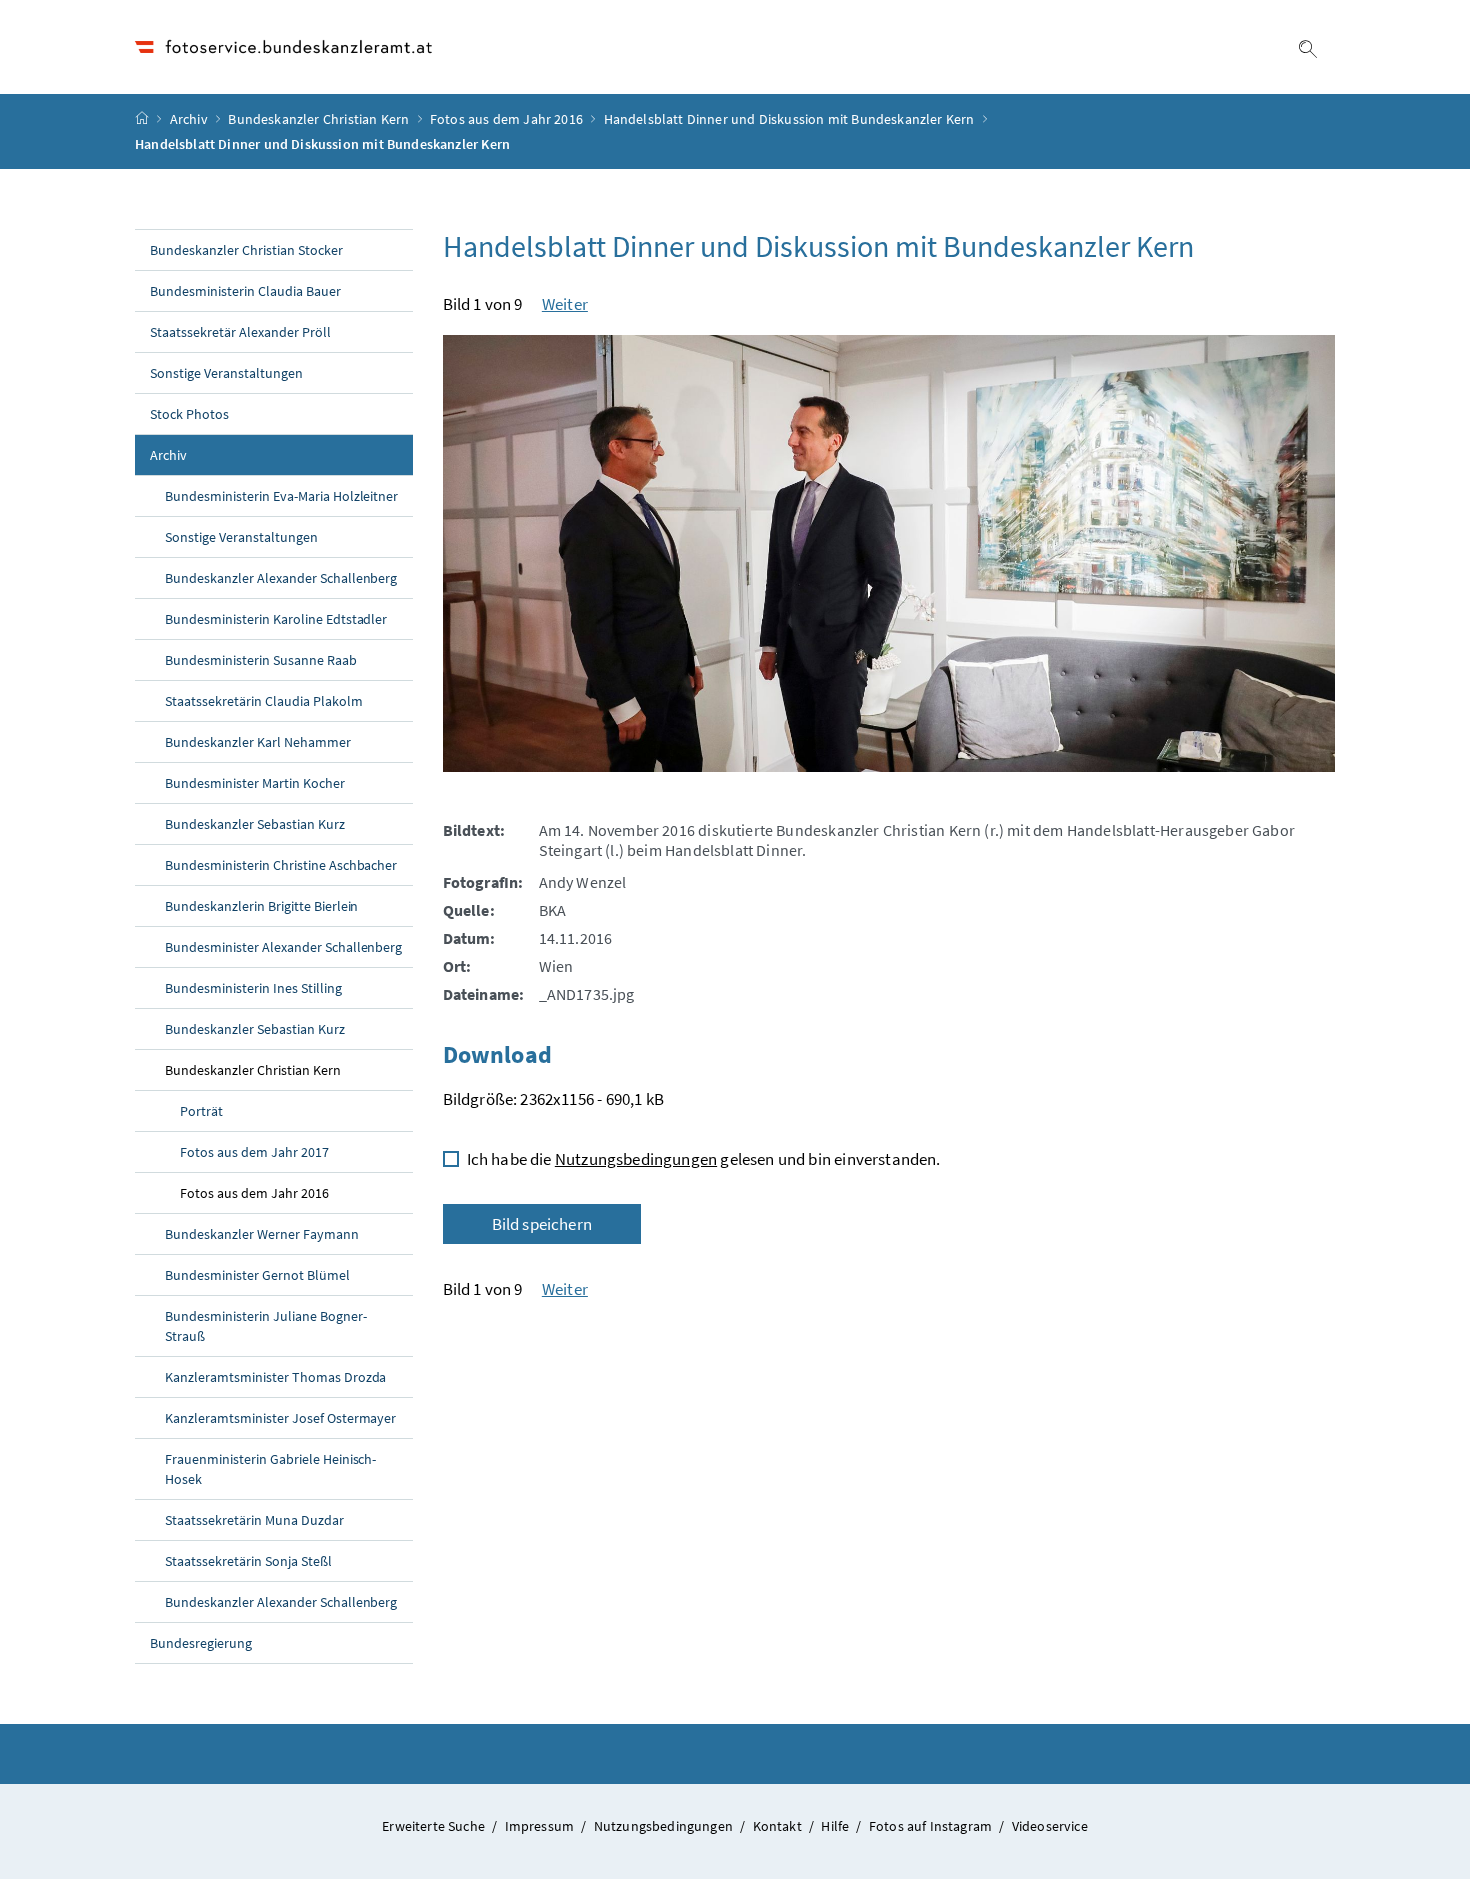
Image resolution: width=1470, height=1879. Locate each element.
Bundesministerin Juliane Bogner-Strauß (266, 1326)
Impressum (541, 1826)
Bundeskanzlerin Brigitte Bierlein (261, 906)
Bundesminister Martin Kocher (255, 783)
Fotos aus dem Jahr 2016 (506, 119)
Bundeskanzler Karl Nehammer (258, 742)
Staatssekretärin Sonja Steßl (248, 1561)
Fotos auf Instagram (932, 1826)
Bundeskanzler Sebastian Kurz (255, 824)
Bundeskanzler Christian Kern (318, 119)
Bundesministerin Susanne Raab (261, 660)
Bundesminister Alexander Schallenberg (283, 947)
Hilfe (836, 1826)
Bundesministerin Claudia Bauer (245, 291)
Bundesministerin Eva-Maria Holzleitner (281, 496)
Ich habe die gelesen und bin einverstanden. (704, 1159)
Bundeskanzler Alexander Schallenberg (281, 578)
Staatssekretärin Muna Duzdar (254, 1520)
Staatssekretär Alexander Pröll (240, 332)
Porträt (201, 1111)
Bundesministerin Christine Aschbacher (281, 865)
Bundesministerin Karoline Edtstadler (276, 619)
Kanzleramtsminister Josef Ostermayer (280, 1418)
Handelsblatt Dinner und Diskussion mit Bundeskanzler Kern (789, 119)
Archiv (189, 119)
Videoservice (1050, 1826)
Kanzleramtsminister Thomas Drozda (275, 1377)
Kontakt (779, 1826)
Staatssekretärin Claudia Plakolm (264, 701)
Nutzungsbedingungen (636, 1159)
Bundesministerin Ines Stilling (253, 988)
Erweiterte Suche (435, 1826)
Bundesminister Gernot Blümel (257, 1275)
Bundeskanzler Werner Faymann (262, 1234)
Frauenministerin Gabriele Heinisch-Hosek (270, 1469)
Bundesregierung (201, 1643)
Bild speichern (542, 1224)
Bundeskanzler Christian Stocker (246, 250)
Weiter (565, 304)
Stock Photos (189, 414)
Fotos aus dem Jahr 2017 (254, 1152)
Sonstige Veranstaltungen (226, 373)
